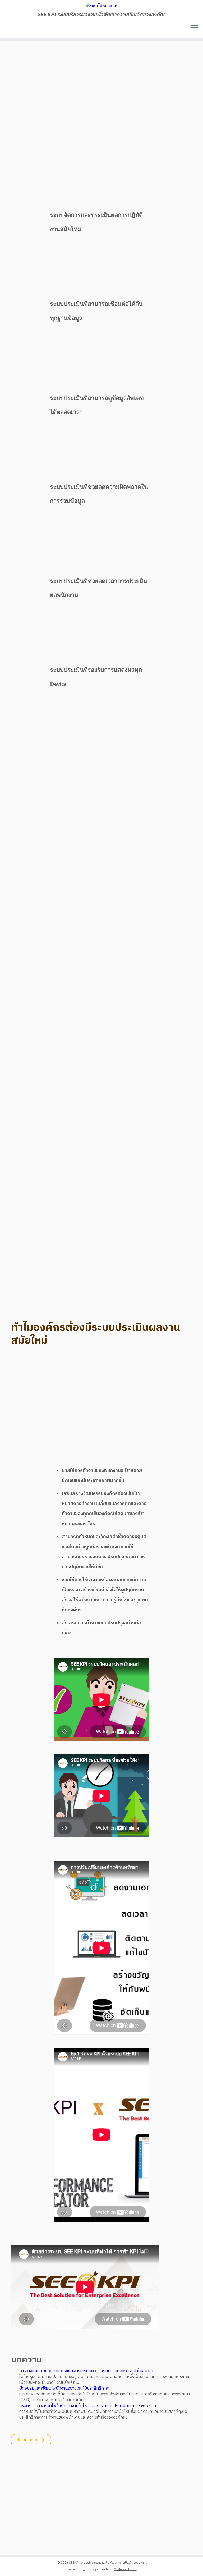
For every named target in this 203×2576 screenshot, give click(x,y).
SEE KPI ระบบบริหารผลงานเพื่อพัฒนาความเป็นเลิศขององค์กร (108, 2563)
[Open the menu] (194, 29)
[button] (101, 118)
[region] (101, 82)
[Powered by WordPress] (84, 2568)
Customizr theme (125, 2569)
